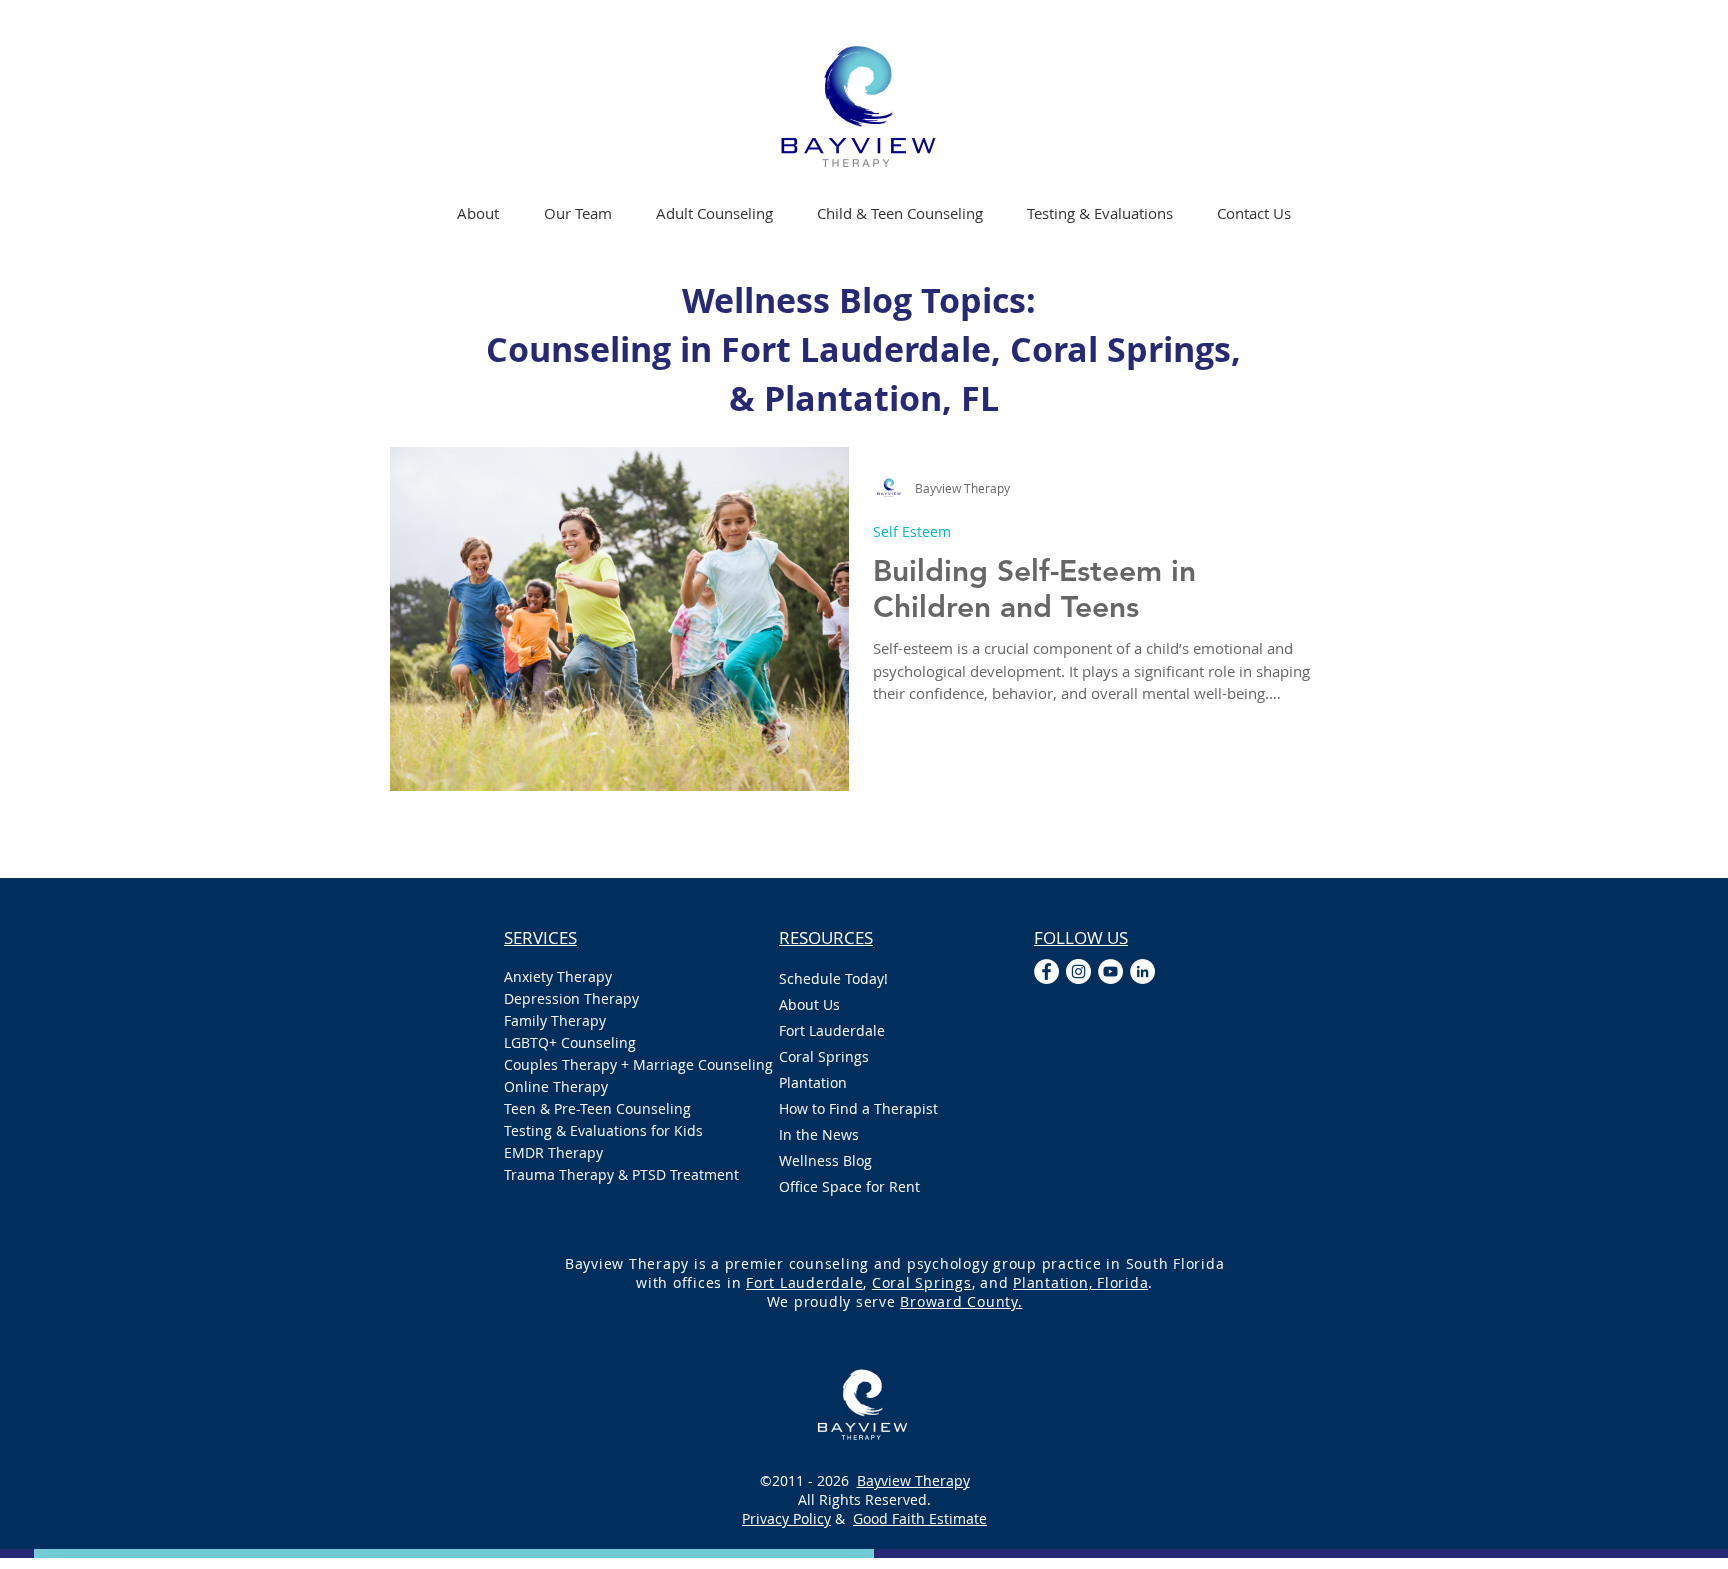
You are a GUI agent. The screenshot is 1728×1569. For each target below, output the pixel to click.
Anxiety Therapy (558, 976)
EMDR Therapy (553, 1152)
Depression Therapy (571, 998)
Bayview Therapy (913, 1480)
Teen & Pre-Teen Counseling (597, 1108)
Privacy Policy (786, 1518)
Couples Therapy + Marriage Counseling (621, 1064)
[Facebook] (1046, 971)
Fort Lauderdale (832, 1030)
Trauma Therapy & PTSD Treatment (621, 1174)
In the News (819, 1134)
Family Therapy (555, 1020)
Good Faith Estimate (920, 1518)
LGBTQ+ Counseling (570, 1042)
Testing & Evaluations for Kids (603, 1130)
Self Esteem (912, 531)
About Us (809, 1004)
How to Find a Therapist (858, 1108)
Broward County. (961, 1301)
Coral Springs (824, 1056)
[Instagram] (1078, 971)
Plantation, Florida (1080, 1282)
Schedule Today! (833, 978)
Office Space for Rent (849, 1186)
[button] (714, 213)
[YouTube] (1110, 971)
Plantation (813, 1082)
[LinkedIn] (1142, 971)
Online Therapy (556, 1086)
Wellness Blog (825, 1160)
